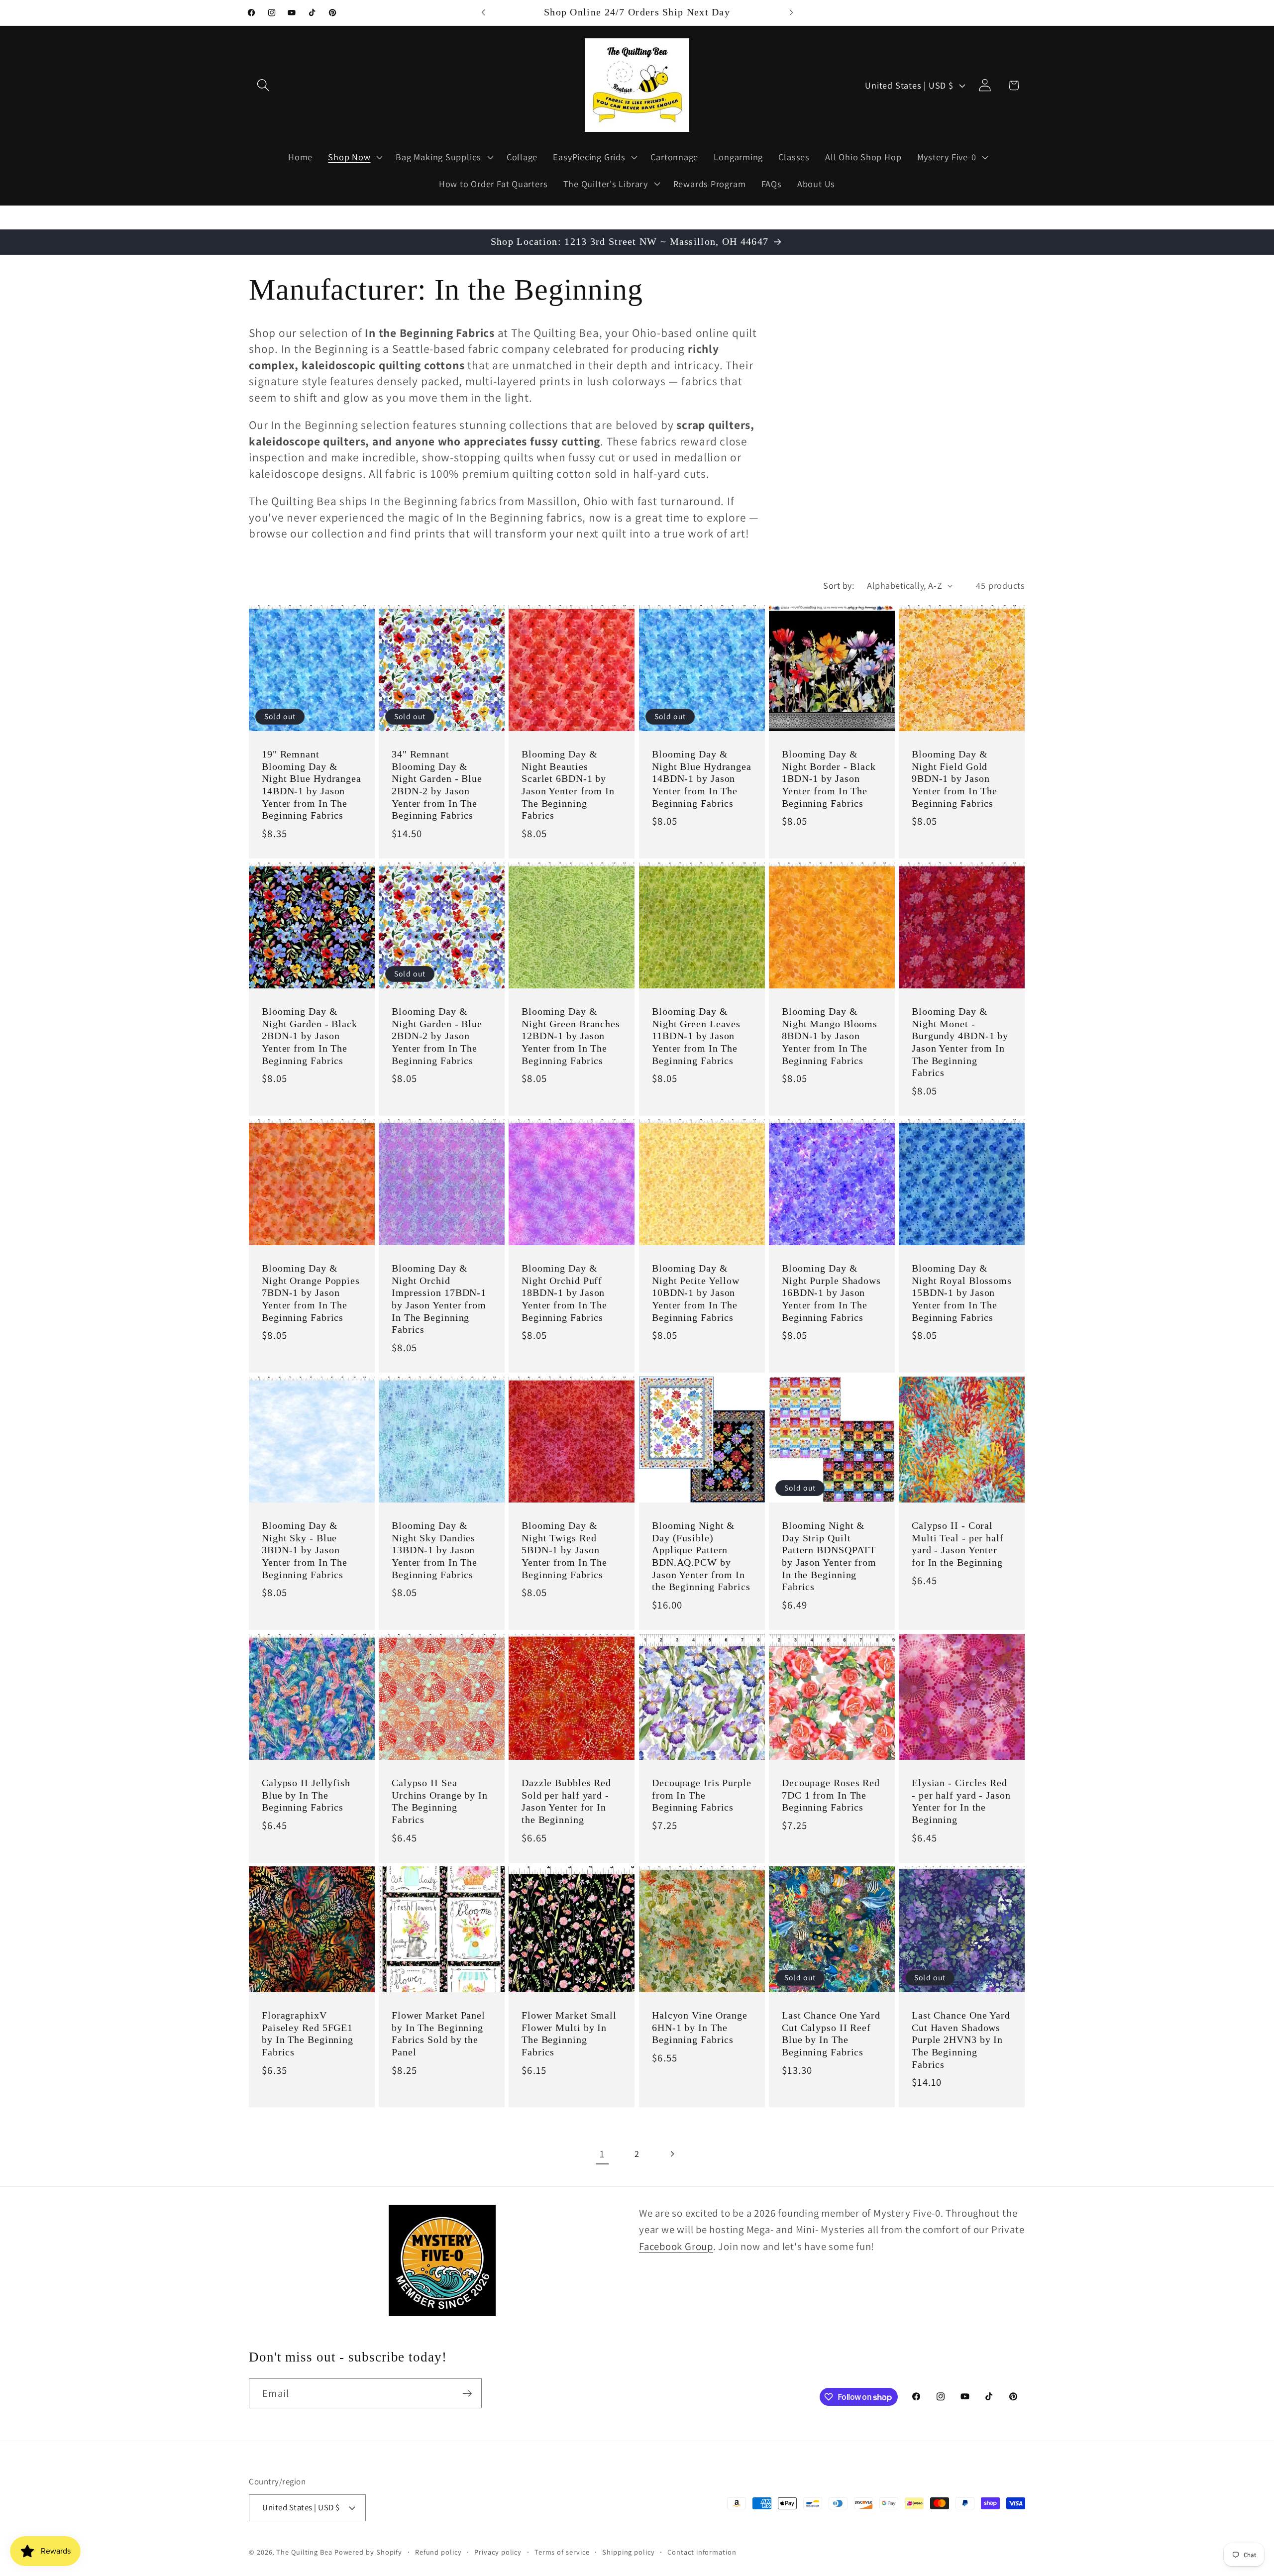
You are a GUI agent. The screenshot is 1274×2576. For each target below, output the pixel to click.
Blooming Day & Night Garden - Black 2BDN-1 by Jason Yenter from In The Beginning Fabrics (310, 1036)
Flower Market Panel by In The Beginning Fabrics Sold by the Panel (438, 2034)
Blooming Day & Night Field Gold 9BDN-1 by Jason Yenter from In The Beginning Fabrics (955, 779)
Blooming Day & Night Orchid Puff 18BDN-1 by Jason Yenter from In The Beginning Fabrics (564, 1293)
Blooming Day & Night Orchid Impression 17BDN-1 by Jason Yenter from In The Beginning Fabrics (439, 1299)
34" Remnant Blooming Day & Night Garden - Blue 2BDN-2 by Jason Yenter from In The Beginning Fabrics (437, 785)
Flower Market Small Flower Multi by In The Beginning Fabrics (569, 2034)
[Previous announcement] (483, 13)
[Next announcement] (791, 13)
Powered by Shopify (368, 2552)
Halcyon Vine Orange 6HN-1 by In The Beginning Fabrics (700, 2028)
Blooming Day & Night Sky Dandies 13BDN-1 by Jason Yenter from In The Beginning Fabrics (434, 1550)
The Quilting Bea (304, 2552)
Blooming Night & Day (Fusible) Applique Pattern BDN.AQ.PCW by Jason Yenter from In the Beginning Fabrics (701, 1556)
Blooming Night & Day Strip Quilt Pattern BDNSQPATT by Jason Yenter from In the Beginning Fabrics (829, 1556)
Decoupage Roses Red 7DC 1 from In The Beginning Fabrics (831, 1795)
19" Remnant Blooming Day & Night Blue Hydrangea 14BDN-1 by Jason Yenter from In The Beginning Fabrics (312, 785)
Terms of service (562, 2552)
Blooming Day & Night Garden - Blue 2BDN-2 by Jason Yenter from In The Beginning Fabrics (437, 1036)
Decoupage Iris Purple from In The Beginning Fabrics (702, 1795)
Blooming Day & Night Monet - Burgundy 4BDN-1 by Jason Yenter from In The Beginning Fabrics (960, 1042)
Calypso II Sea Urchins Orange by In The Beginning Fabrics (440, 1801)
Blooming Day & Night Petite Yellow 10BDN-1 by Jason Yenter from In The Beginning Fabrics (696, 1293)
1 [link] (602, 2154)
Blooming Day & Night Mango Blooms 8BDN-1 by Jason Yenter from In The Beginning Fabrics (830, 1036)
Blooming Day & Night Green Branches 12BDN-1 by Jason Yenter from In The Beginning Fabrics (571, 1036)
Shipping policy (629, 2552)
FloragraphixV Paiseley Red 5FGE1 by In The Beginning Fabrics (308, 2034)
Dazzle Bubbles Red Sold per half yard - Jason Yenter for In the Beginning (566, 1801)
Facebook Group (676, 2246)
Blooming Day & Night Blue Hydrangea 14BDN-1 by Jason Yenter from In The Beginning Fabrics (702, 779)
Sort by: (839, 585)
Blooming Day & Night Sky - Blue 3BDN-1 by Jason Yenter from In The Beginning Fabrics (305, 1550)
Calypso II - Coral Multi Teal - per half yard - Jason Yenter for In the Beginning (958, 1544)
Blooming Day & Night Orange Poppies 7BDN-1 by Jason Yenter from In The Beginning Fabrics (311, 1293)
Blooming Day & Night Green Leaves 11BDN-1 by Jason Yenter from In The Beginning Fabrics (696, 1036)
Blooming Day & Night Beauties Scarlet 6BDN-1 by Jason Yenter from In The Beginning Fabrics (568, 785)
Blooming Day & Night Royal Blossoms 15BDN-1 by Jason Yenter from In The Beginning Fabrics (962, 1293)
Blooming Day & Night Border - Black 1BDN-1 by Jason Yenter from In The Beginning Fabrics (829, 779)
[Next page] (672, 2154)
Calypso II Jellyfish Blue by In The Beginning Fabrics (306, 1795)
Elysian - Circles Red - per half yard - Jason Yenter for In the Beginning (961, 1801)
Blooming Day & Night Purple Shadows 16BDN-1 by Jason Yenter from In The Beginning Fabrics (831, 1293)
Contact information (702, 2552)
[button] (263, 85)
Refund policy (438, 2552)
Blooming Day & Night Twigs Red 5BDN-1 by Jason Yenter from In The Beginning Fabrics (564, 1550)
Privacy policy (498, 2552)
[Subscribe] (467, 2394)
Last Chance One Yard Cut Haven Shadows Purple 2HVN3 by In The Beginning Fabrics (961, 2040)
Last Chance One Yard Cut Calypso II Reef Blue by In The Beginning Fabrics (831, 2034)
